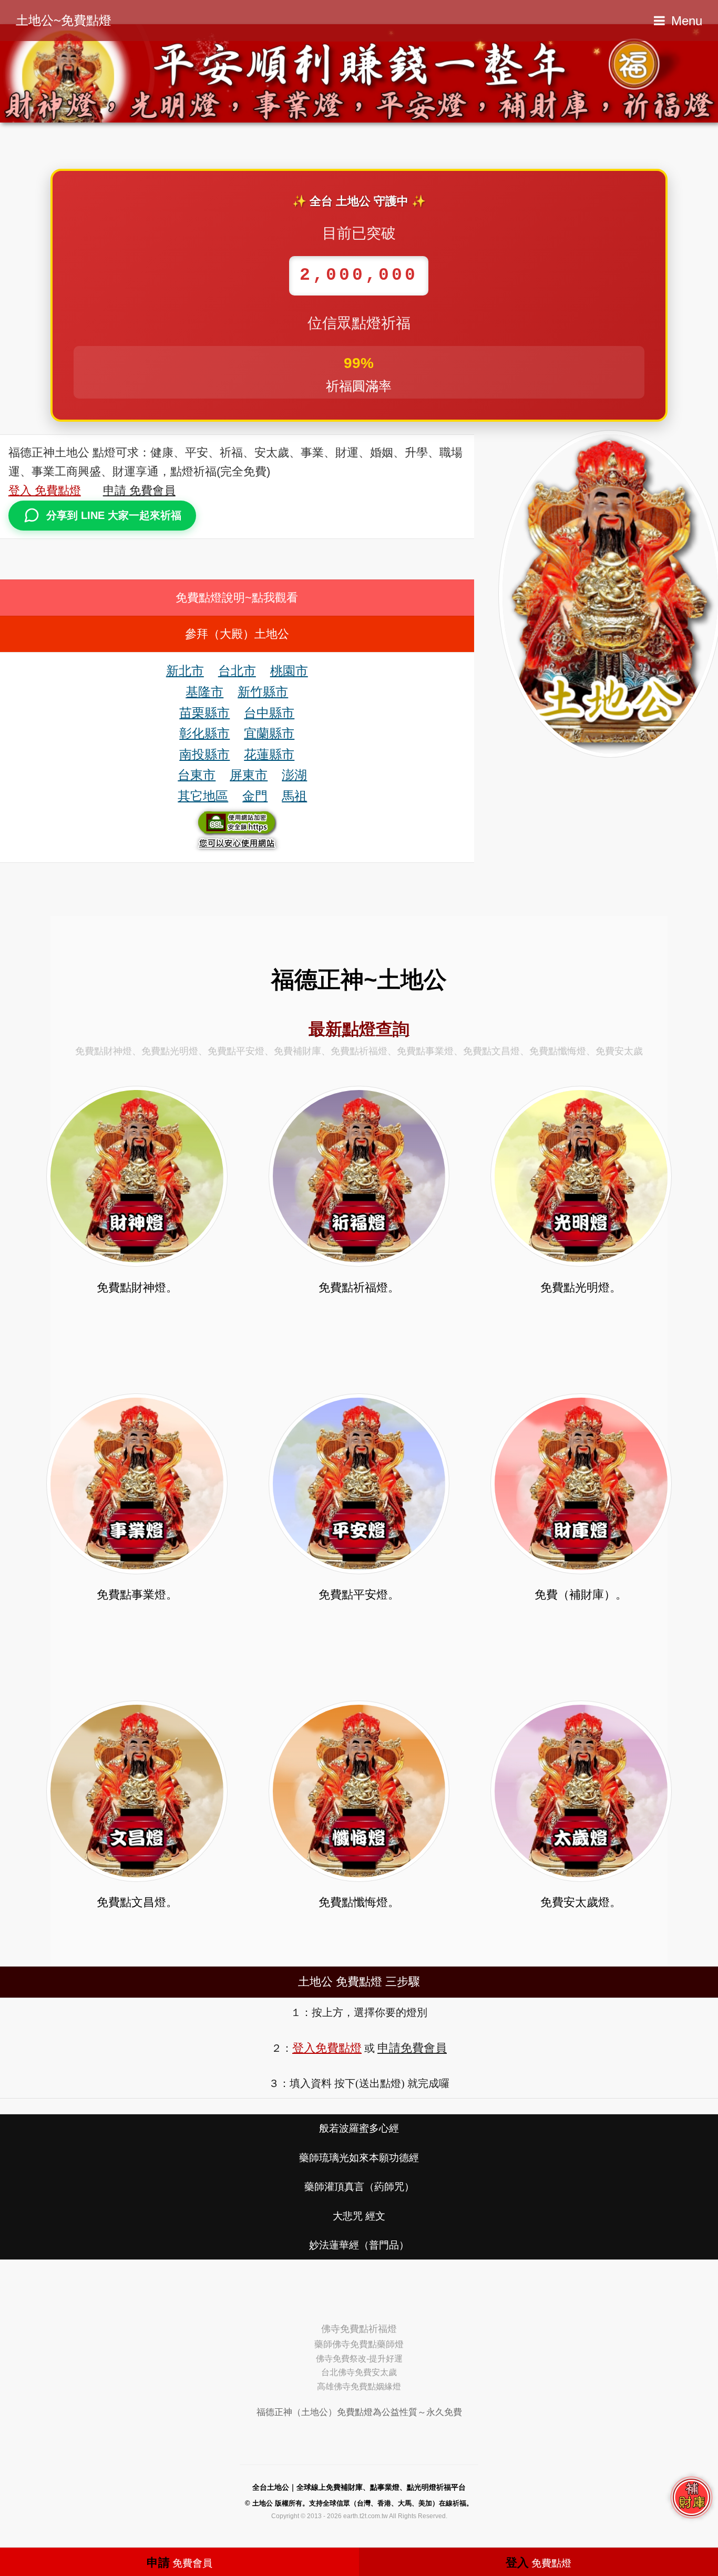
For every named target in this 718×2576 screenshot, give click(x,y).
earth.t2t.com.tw (366, 2516)
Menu (687, 21)
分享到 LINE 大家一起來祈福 (114, 515)
